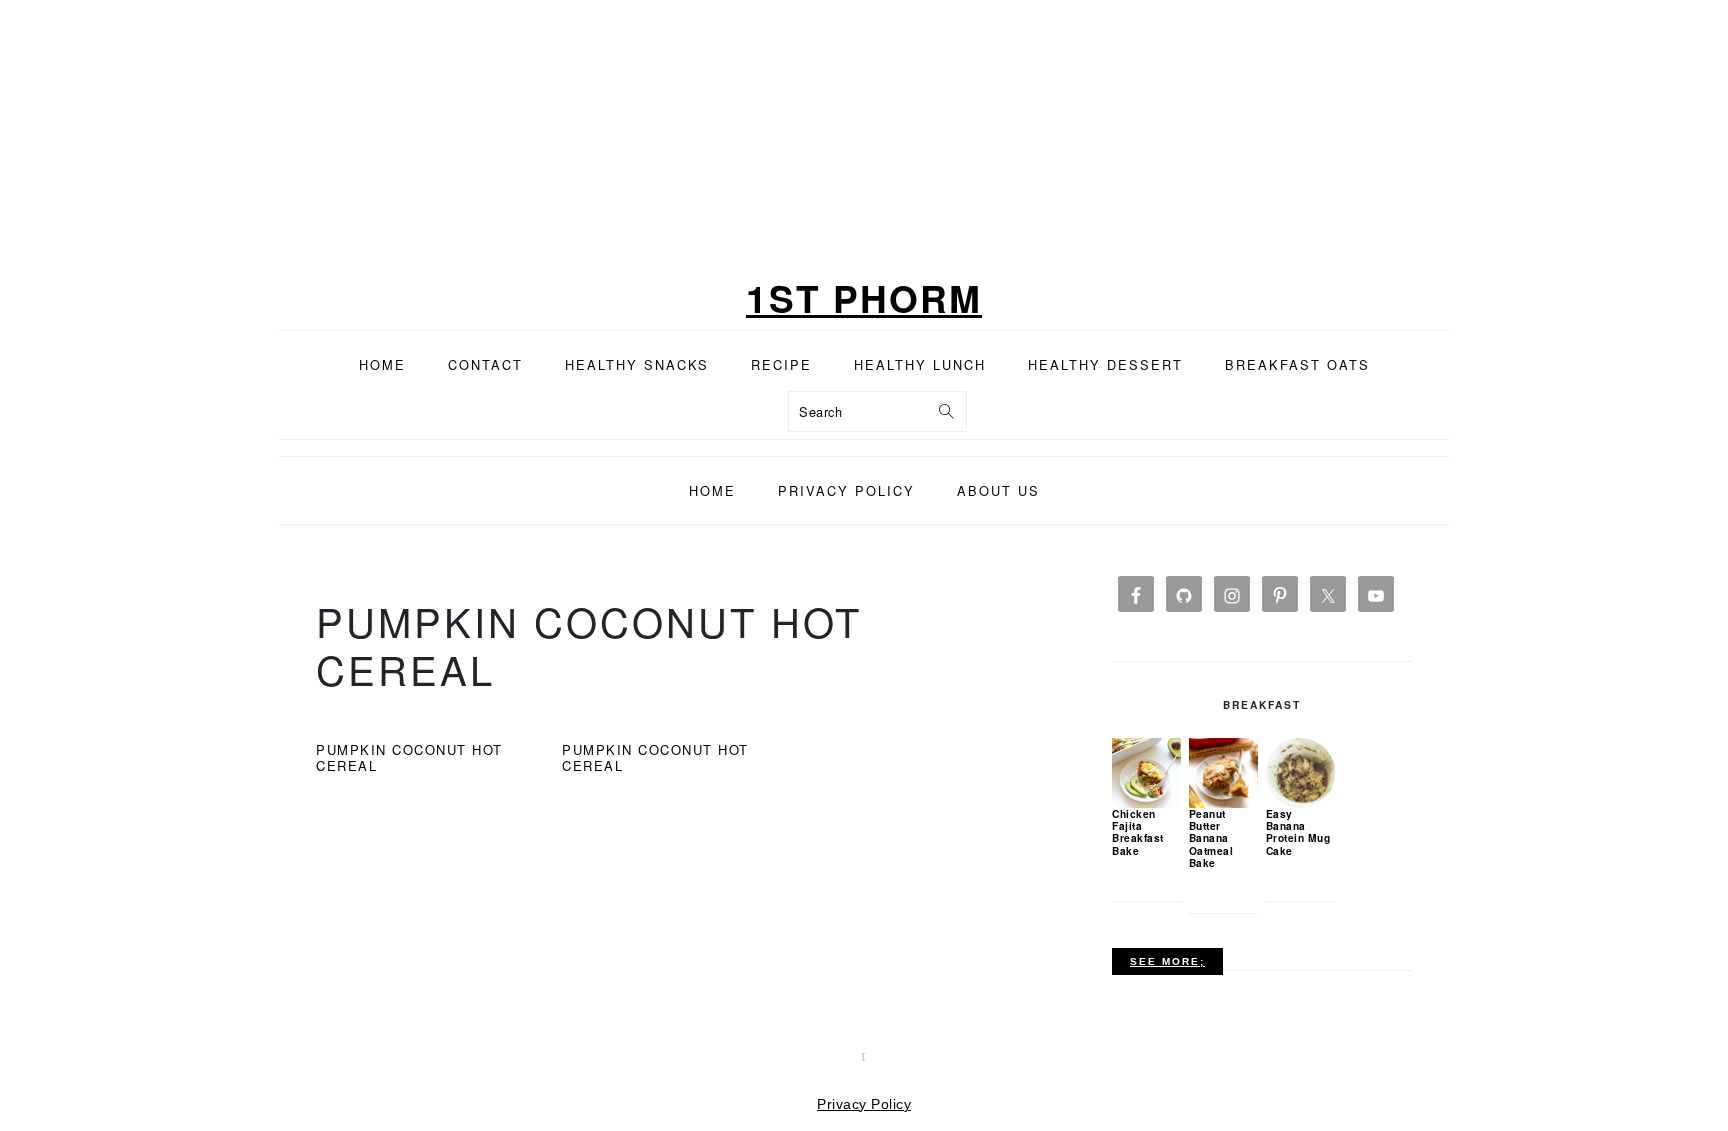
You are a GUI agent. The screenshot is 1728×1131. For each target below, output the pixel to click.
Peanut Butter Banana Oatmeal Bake (1211, 838)
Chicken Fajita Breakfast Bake (1138, 832)
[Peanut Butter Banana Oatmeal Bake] (1223, 772)
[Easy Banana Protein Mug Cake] (1300, 772)
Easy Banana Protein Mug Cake (1298, 832)
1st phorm (864, 297)
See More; (1167, 961)
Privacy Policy (864, 1104)
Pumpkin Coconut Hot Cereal (409, 757)
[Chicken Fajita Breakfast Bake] (1146, 772)
